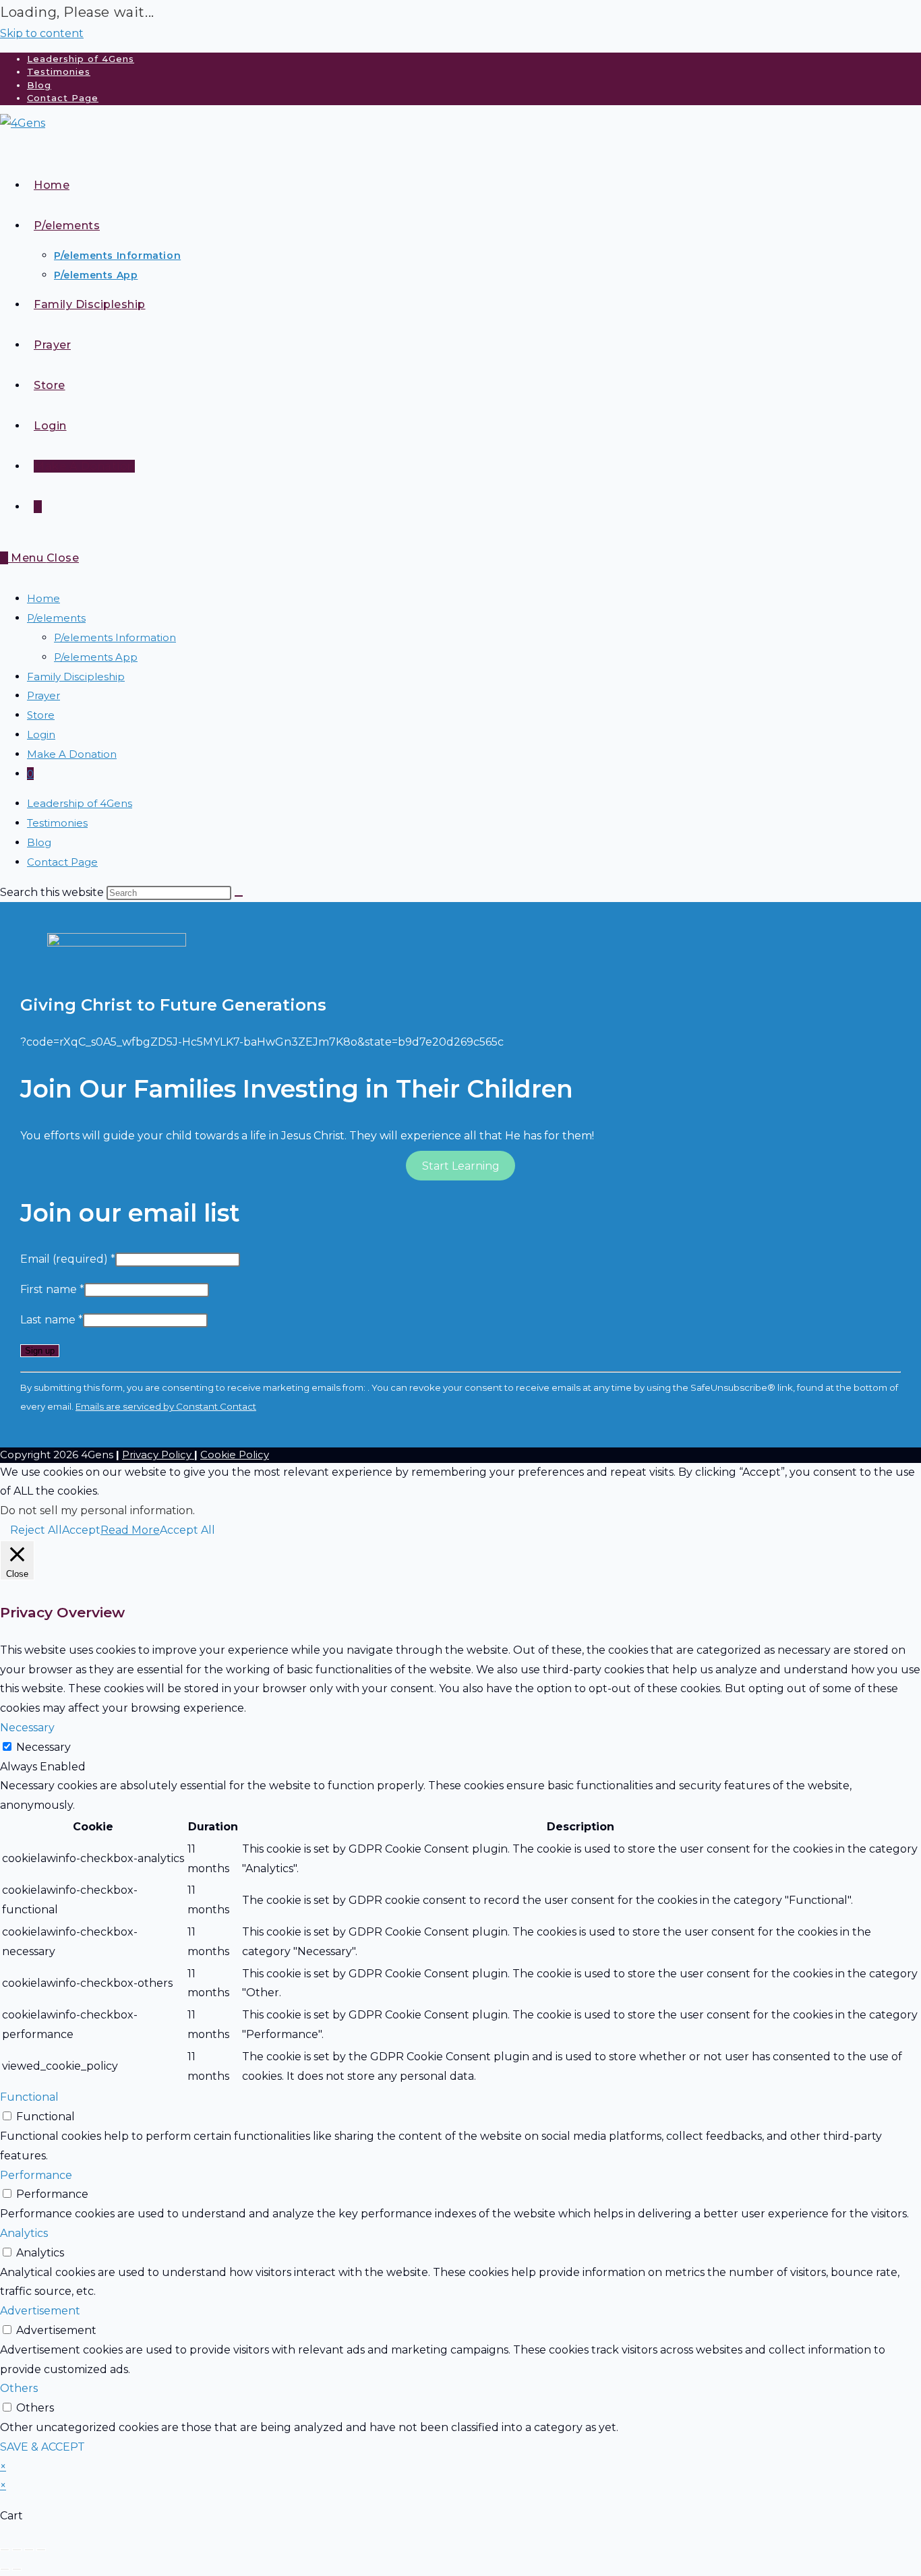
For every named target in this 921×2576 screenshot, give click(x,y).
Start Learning (461, 1165)
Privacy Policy (158, 1455)
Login (41, 735)
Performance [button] (36, 2175)
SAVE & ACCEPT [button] (42, 2447)
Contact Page (63, 98)
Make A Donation (72, 754)
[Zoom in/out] (5, 2550)
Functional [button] (29, 2097)
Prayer (43, 695)
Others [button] (19, 2388)
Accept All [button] (187, 1530)
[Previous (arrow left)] (5, 2569)
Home (43, 598)
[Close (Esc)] (41, 2550)
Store (41, 715)
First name (52, 1289)
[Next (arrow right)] (17, 2569)
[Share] (29, 2550)
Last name (52, 1320)
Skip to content (42, 33)
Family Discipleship (76, 677)
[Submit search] (239, 896)
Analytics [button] (24, 2233)
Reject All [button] (36, 1530)
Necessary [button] (27, 1728)
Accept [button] (81, 1530)
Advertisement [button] (40, 2311)
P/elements (56, 618)
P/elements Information (115, 637)
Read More (130, 1530)
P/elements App (96, 657)
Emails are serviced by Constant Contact (166, 1406)
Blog (39, 85)
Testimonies (59, 71)
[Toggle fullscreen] (17, 2550)
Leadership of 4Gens (81, 59)
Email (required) (68, 1259)
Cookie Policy (235, 1455)
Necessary (43, 1747)
